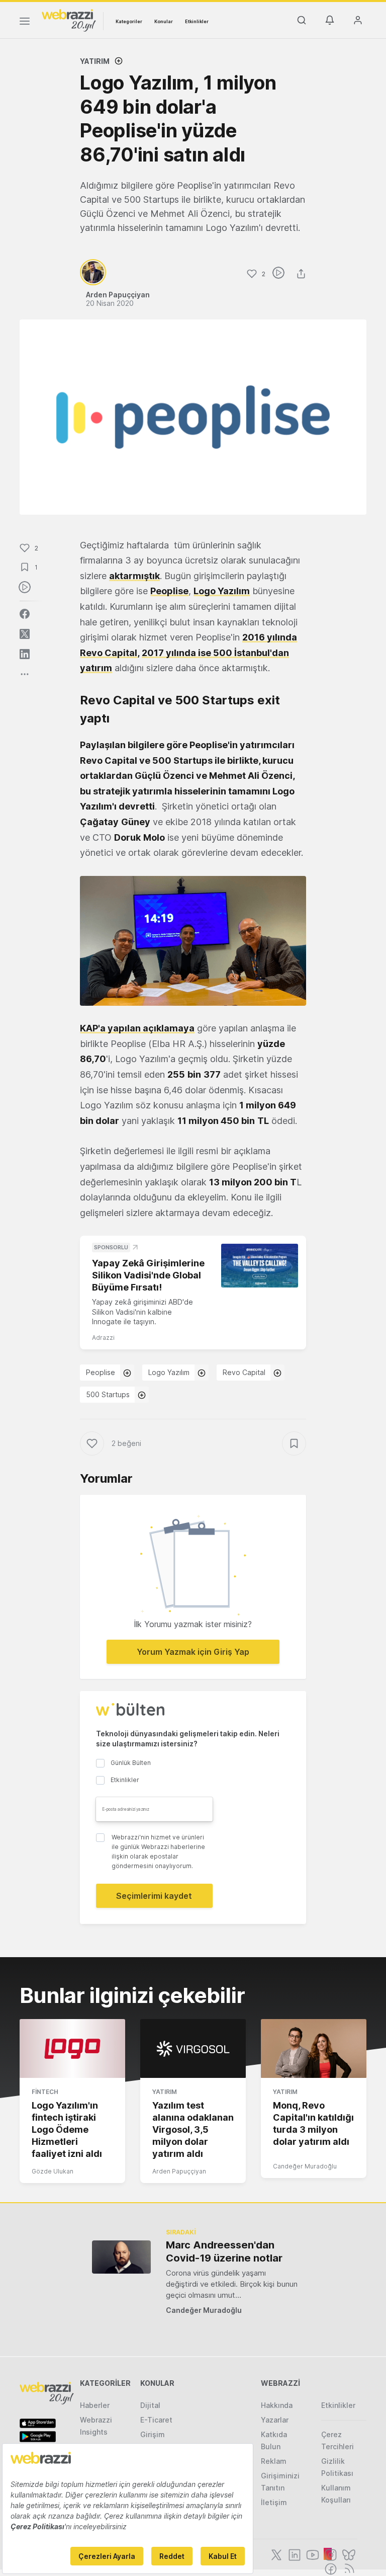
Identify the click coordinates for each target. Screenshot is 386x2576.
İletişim (274, 2502)
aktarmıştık (134, 576)
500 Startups (108, 1394)
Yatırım (95, 61)
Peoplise (101, 1372)
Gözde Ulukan (53, 2171)
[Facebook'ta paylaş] (25, 614)
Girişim (153, 2434)
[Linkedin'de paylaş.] (25, 654)
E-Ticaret (156, 2420)
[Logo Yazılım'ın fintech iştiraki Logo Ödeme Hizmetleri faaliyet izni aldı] (72, 2049)
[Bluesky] (348, 2554)
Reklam (274, 2461)
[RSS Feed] (348, 2568)
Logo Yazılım (169, 1372)
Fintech (45, 2092)
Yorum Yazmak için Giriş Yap (193, 1652)
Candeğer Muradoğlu (305, 2166)
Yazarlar (275, 2420)
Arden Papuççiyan (179, 2171)
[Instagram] (330, 2554)
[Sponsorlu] (260, 1265)
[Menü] (25, 23)
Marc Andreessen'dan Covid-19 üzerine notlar (224, 2251)
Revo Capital (244, 1372)
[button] (193, 941)
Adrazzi (103, 1338)
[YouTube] (312, 2554)
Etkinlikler (197, 21)
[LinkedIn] (294, 2554)
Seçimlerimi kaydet (154, 1896)
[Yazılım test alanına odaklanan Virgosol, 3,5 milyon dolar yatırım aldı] (193, 2049)
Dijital (150, 2405)
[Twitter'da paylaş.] (25, 634)
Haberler (95, 2405)
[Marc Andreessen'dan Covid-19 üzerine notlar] (121, 2257)
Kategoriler (129, 21)
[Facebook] (330, 2568)
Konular (164, 21)
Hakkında (277, 2405)
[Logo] (69, 20)
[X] (275, 2554)
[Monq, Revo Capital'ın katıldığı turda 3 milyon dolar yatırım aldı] (314, 2049)
